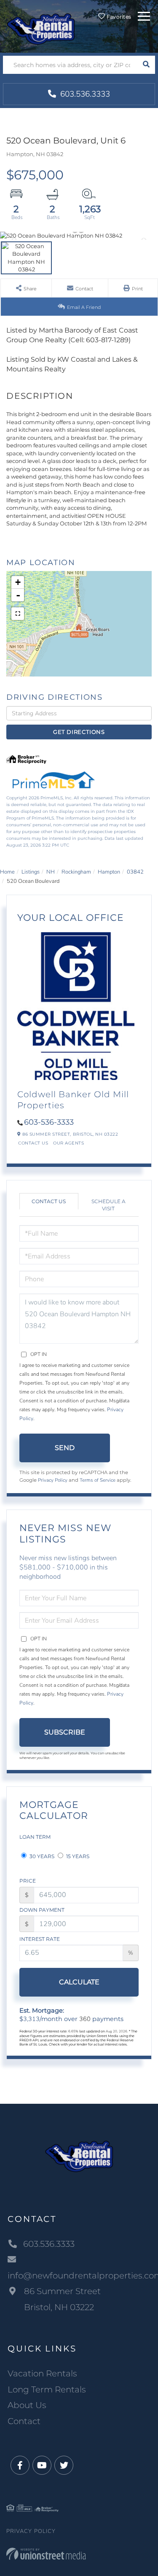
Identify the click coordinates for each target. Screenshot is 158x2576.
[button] (146, 65)
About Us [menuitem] (27, 2405)
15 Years (77, 1856)
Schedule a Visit (108, 1205)
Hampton (109, 872)
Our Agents (68, 1143)
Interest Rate (40, 1939)
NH (51, 872)
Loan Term (35, 1837)
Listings (31, 872)
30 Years (41, 1856)
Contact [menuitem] (24, 2421)
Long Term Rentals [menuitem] (47, 2389)
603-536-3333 (49, 1122)
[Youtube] (42, 2466)
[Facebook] (20, 2466)
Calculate (79, 1982)
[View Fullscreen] (18, 614)
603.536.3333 (84, 94)
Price (28, 1881)
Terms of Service (98, 1480)
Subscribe (65, 1732)
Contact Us (33, 1143)
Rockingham (76, 872)
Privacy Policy (53, 1480)
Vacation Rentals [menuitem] (42, 2373)
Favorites (118, 17)
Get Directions (79, 732)
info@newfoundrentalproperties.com (79, 2276)
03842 (135, 872)
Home (7, 872)
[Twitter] (64, 2466)
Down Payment (42, 1910)
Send (65, 1448)
